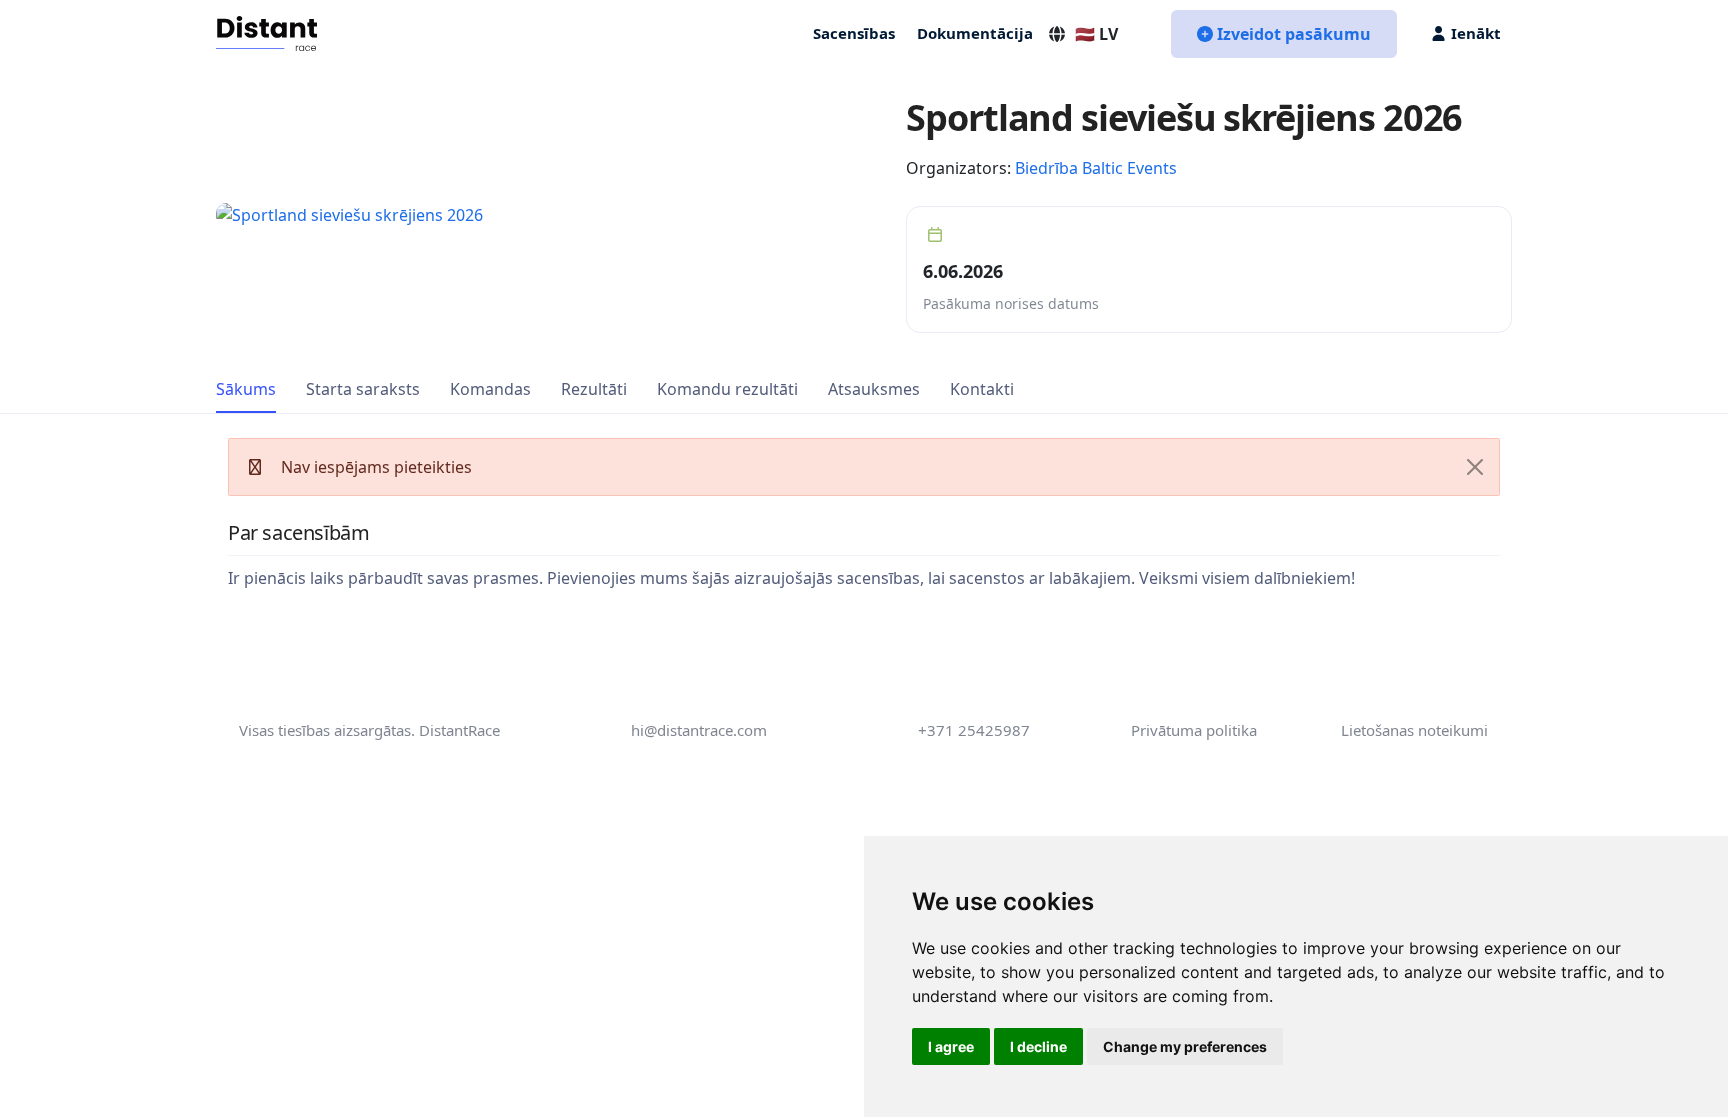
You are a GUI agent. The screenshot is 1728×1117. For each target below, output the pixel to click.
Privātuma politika (1194, 730)
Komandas (490, 389)
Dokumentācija (975, 33)
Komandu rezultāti (727, 389)
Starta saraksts (363, 389)
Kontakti (982, 389)
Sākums (246, 389)
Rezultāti (594, 389)
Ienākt (1476, 33)
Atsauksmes (874, 389)
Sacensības (854, 33)
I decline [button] (1038, 1046)
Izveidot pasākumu (1294, 34)
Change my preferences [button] (1185, 1046)
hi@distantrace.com (699, 730)
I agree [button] (951, 1046)
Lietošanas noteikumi (1414, 730)
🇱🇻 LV (1096, 34)
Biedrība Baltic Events (1096, 168)
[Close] (1475, 467)
